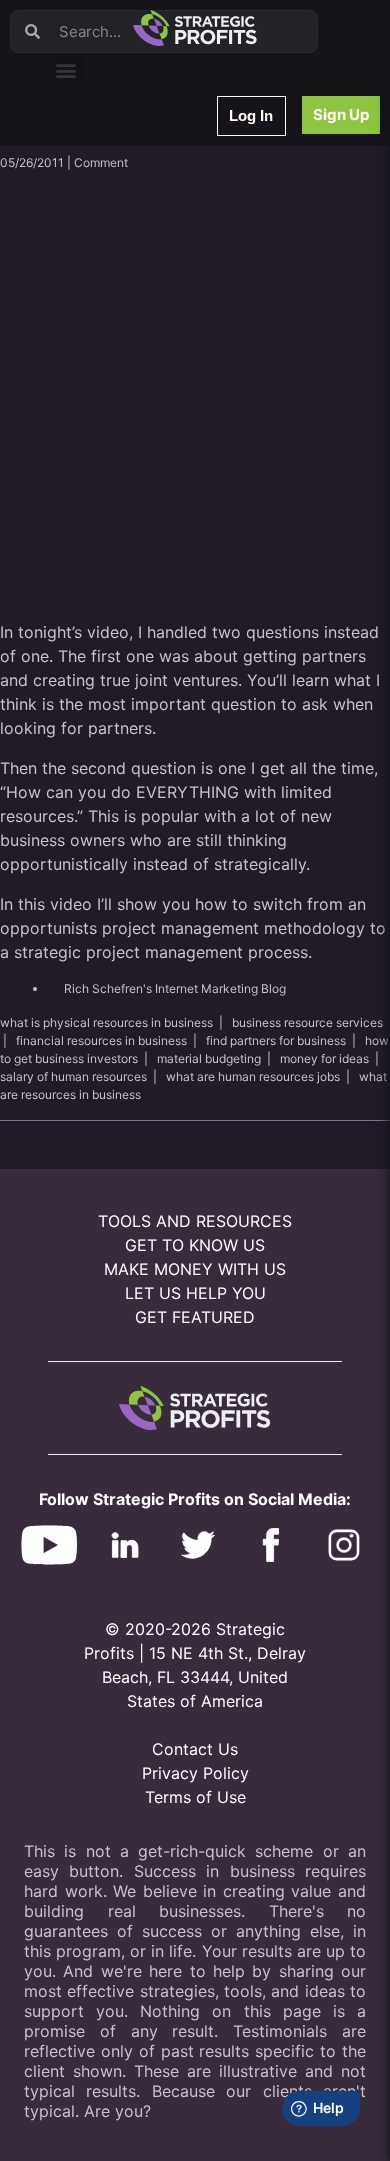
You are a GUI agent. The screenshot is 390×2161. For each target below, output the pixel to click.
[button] (66, 69)
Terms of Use (195, 1797)
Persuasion (95, 152)
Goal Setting (98, 386)
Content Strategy (112, 204)
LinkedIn (87, 490)
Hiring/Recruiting (111, 464)
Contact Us (195, 1749)
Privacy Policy (195, 1773)
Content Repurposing (123, 282)
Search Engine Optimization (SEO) (158, 360)
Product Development (125, 230)
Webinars (89, 178)
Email (79, 256)
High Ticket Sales (113, 412)
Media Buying (102, 438)
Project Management (122, 308)
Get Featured (195, 1317)
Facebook (91, 334)
